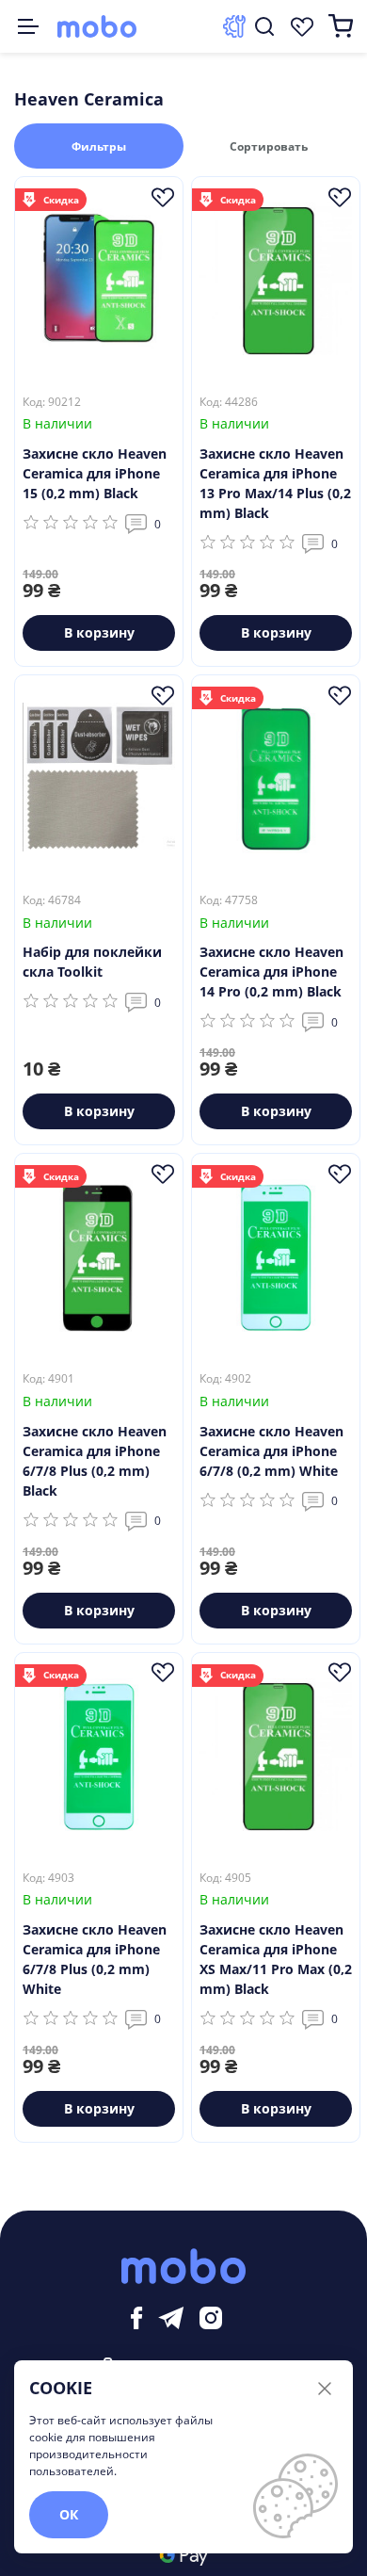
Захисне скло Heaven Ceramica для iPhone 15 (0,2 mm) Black (95, 473)
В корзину (99, 632)
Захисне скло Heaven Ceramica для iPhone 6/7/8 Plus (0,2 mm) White (95, 1959)
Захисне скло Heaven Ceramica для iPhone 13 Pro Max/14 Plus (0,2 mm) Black (275, 483)
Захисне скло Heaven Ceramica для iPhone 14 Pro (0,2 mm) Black (271, 972)
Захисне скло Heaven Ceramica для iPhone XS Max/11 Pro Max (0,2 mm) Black (276, 1959)
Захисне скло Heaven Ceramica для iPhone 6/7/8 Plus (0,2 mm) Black (95, 1461)
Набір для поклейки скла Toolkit (92, 962)
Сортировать (269, 146)
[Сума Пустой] (341, 26)
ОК (69, 2514)
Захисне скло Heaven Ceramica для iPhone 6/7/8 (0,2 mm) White (271, 1451)
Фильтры (99, 146)
